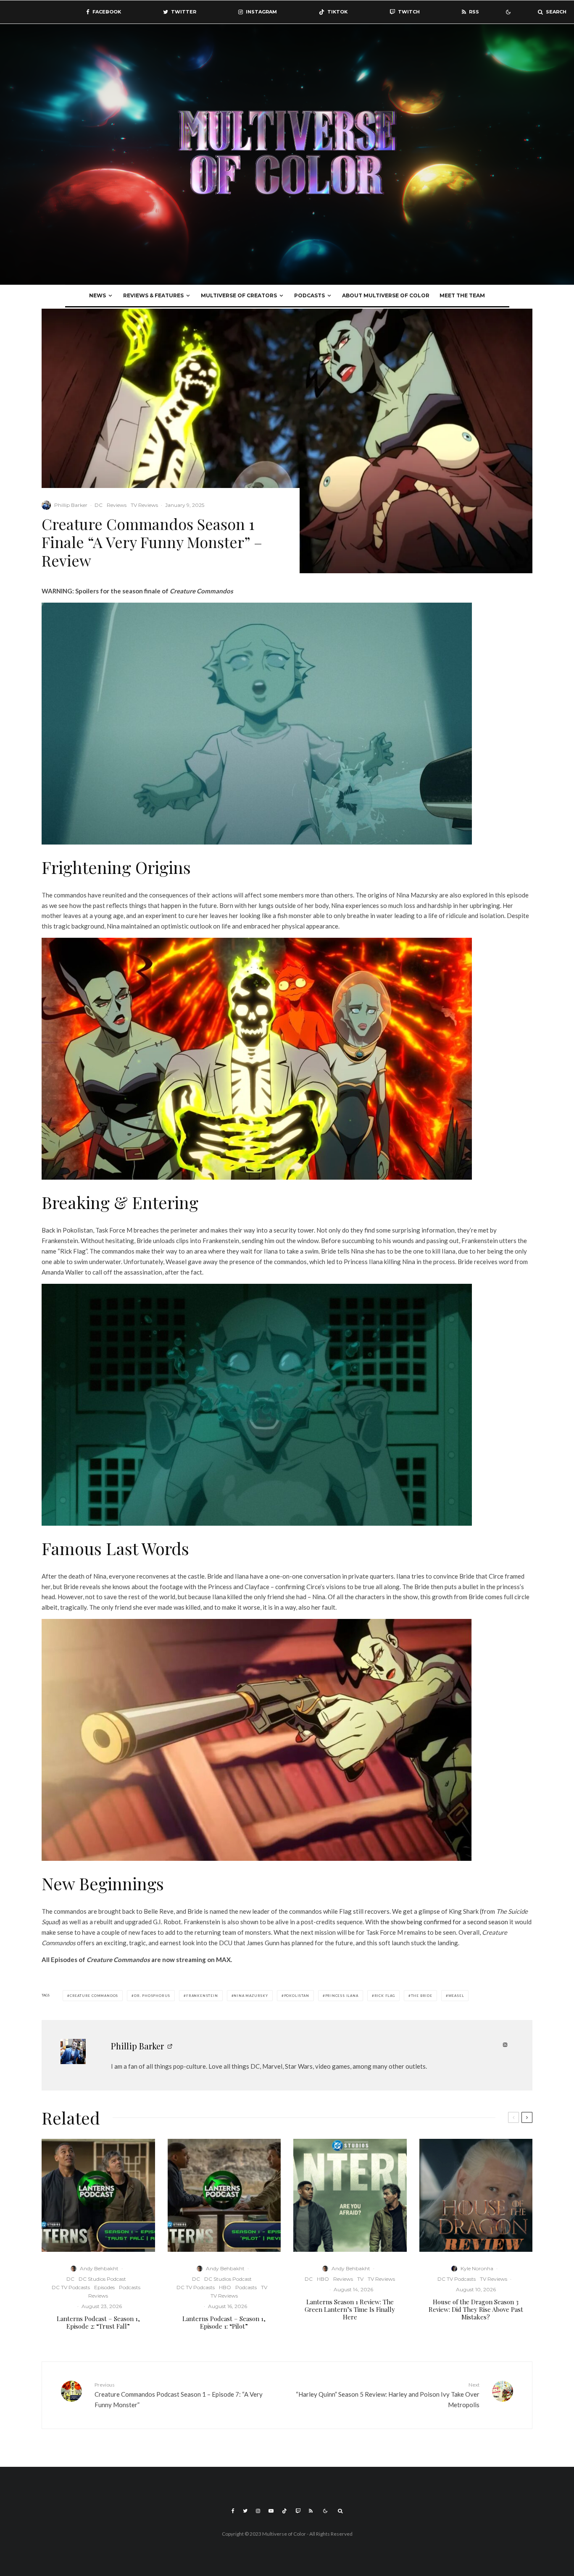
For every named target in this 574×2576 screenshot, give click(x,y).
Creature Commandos (94, 1996)
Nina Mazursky (251, 1996)
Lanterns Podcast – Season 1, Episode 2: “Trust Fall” (98, 2322)
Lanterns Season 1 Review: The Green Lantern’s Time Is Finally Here (350, 2309)
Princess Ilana (342, 1996)
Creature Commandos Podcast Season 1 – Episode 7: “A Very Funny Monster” (179, 2395)
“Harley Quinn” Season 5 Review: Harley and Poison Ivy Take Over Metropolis (388, 2395)
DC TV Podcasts (71, 2287)
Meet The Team (462, 295)
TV (264, 2287)
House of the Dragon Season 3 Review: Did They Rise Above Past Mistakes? (476, 2309)
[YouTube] (271, 2511)
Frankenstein (202, 1996)
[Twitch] (298, 2511)
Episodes (104, 2287)
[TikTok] (284, 2511)
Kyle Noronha (477, 2268)
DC (99, 505)
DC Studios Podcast (102, 2279)
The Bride (422, 1996)
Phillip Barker (71, 505)
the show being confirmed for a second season (444, 1922)
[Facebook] (233, 2511)
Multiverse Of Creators (239, 295)
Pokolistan (297, 1996)
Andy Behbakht (99, 2268)
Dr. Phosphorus (152, 1996)
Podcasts (309, 295)
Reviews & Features (153, 295)
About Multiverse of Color (386, 295)
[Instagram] (258, 2511)
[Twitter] (245, 2511)
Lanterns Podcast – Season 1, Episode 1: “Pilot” (224, 2322)
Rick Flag (385, 1996)
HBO (225, 2287)
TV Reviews (144, 505)
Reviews (117, 505)
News (97, 295)
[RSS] (311, 2511)
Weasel (456, 1996)
